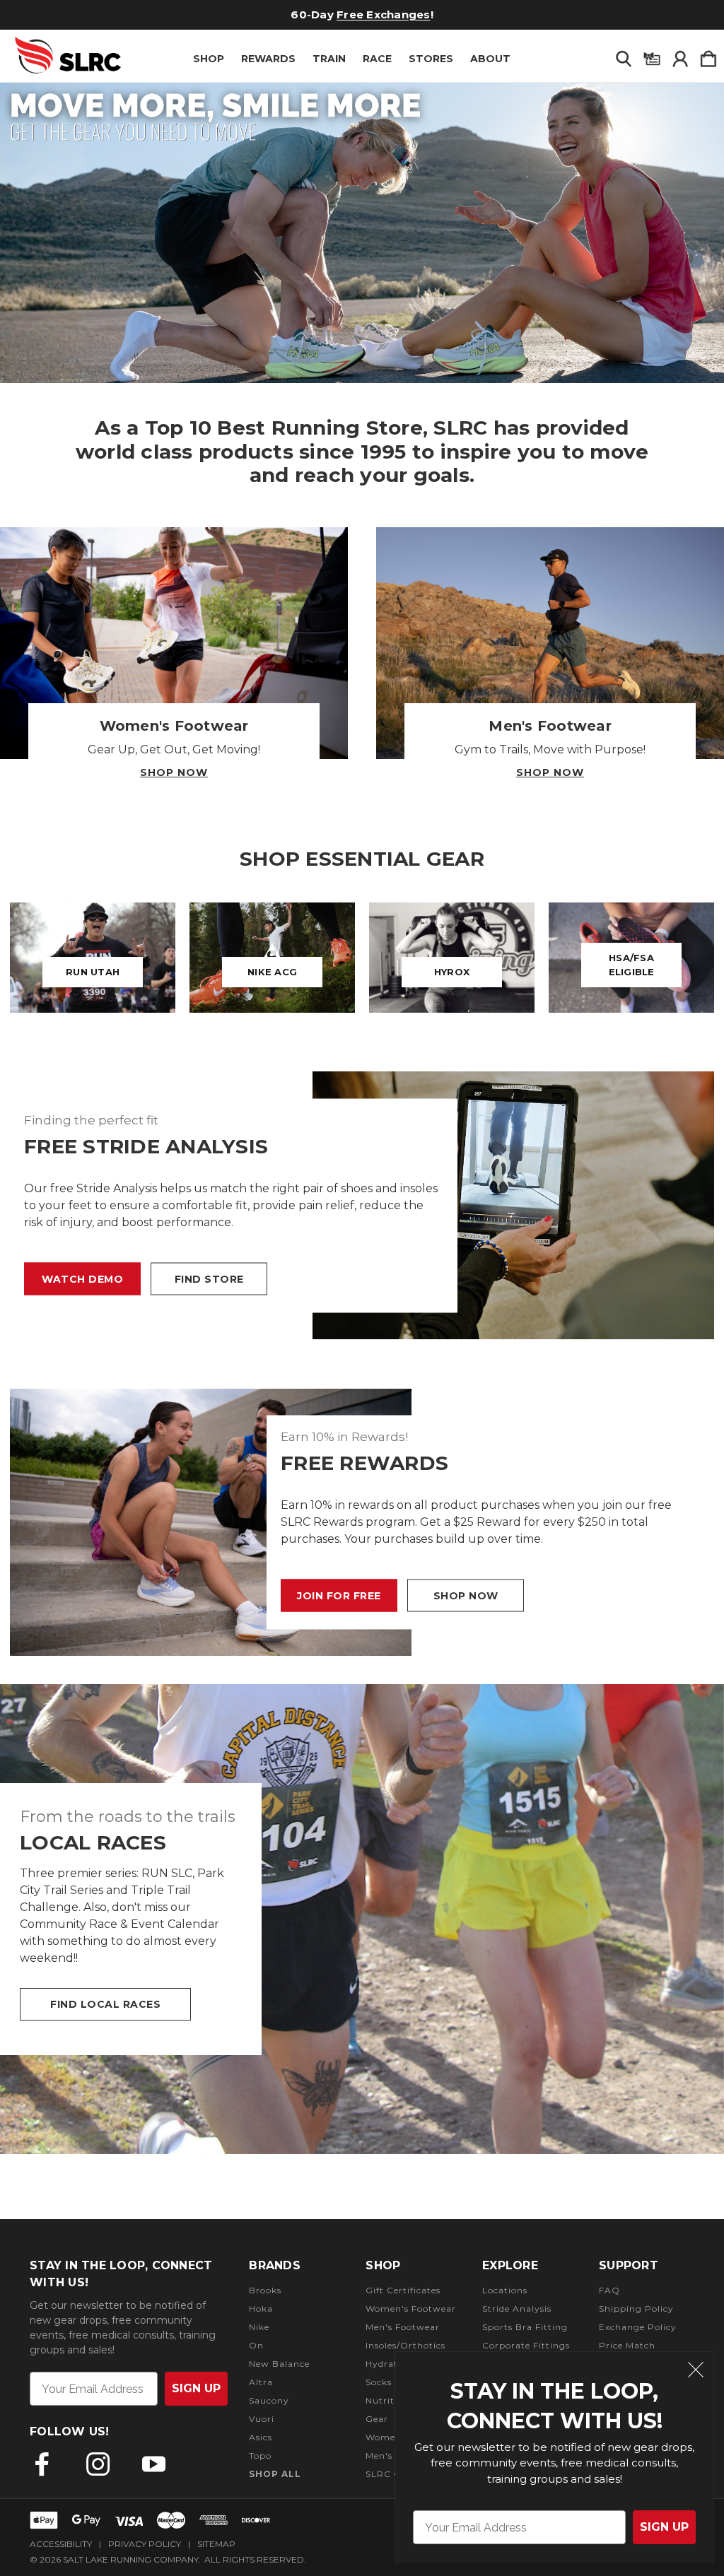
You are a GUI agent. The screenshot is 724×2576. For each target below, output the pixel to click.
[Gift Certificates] (652, 56)
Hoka (261, 2309)
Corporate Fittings (526, 2345)
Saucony (269, 2400)
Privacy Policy (145, 2544)
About (490, 59)
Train (329, 59)
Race (377, 59)
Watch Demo (82, 1278)
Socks (379, 2382)
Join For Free (339, 1596)
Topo (260, 2456)
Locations (505, 2290)
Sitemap (216, 2544)
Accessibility (61, 2544)
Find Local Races (105, 2004)
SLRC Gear (391, 2474)
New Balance (279, 2364)
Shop (209, 59)
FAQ (609, 2290)
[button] (362, 233)
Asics (261, 2437)
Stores (431, 59)
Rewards (268, 59)
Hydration (389, 2364)
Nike (259, 2327)
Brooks (265, 2290)
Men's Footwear (403, 2327)
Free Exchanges (384, 14)
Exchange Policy (638, 2327)
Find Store (209, 1278)
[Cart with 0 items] (708, 56)
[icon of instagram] (98, 2464)
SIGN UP (664, 2527)
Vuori (262, 2419)
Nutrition (387, 2400)
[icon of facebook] (42, 2464)
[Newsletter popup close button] (696, 2372)
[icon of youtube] (154, 2464)
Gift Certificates (403, 2290)
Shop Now (174, 772)
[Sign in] (680, 56)
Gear (377, 2419)
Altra (261, 2382)
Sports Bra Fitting (525, 2327)
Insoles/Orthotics (405, 2345)
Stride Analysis (517, 2309)
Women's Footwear (411, 2309)
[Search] (624, 56)
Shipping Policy (636, 2309)
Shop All (275, 2474)
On (256, 2345)
